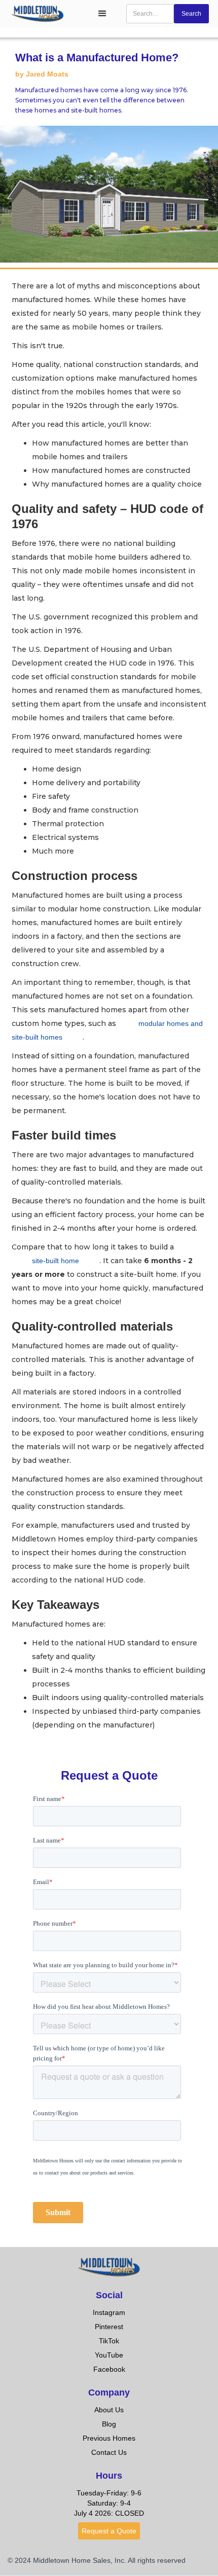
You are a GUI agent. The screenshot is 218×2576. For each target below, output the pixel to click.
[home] (45, 13)
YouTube (109, 2355)
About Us (109, 2410)
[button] (102, 14)
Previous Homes (109, 2438)
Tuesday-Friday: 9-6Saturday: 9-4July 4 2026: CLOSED (109, 2503)
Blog (109, 2424)
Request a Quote (109, 2531)
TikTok (109, 2341)
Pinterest (109, 2327)
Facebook (109, 2369)
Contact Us (109, 2452)
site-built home (56, 1261)
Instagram (109, 2312)
